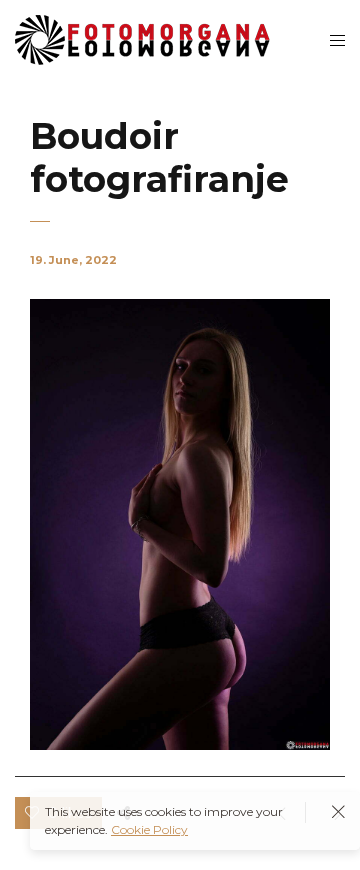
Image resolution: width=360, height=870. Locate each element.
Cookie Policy (149, 829)
